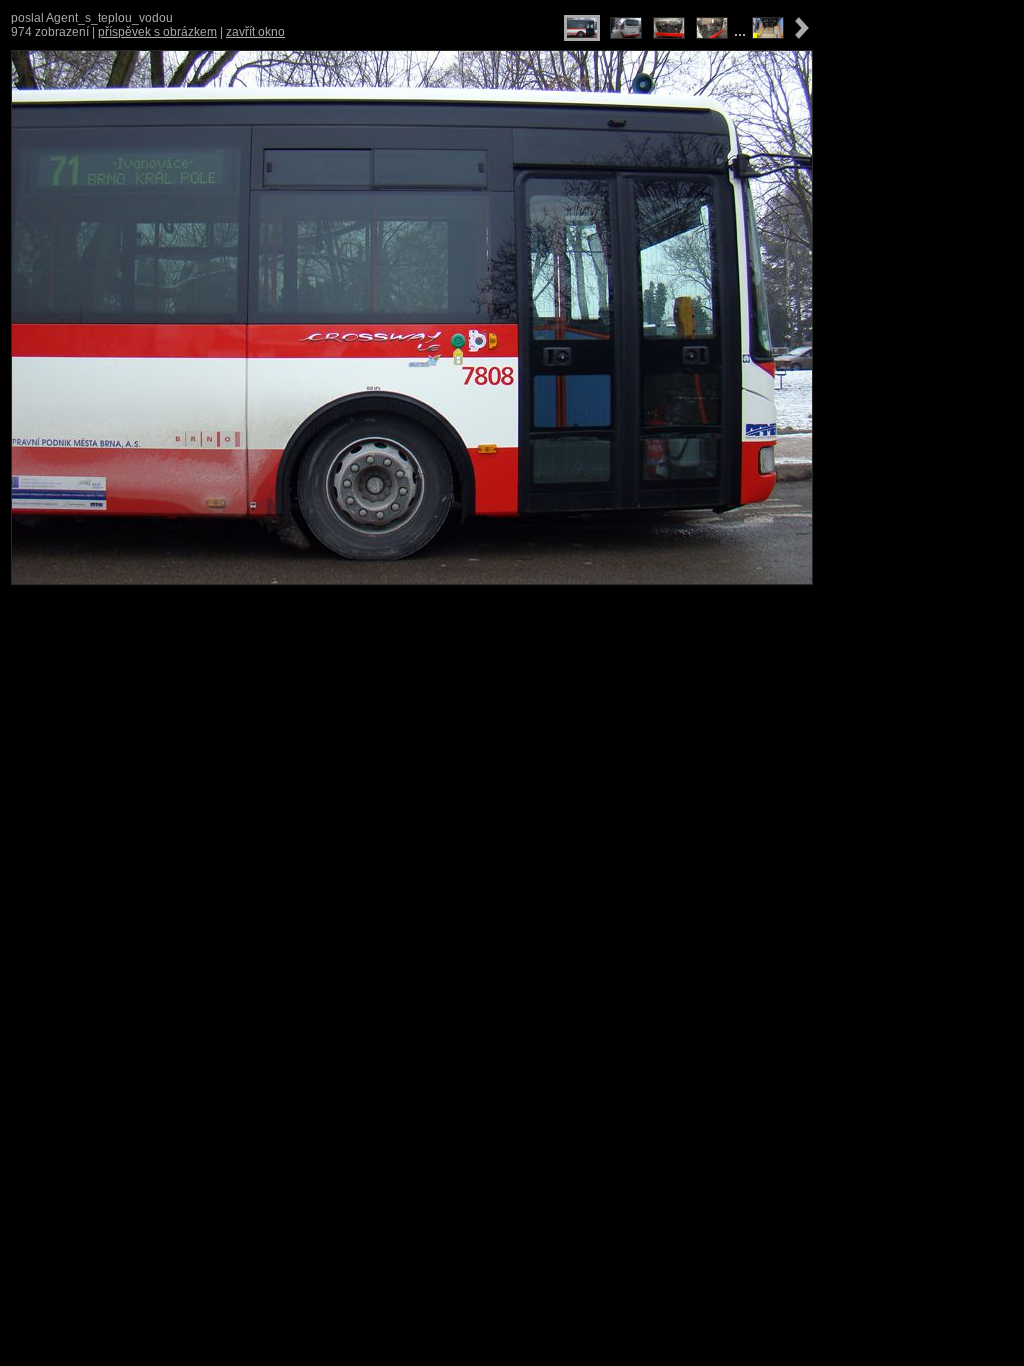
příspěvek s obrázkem (157, 32)
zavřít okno (255, 32)
